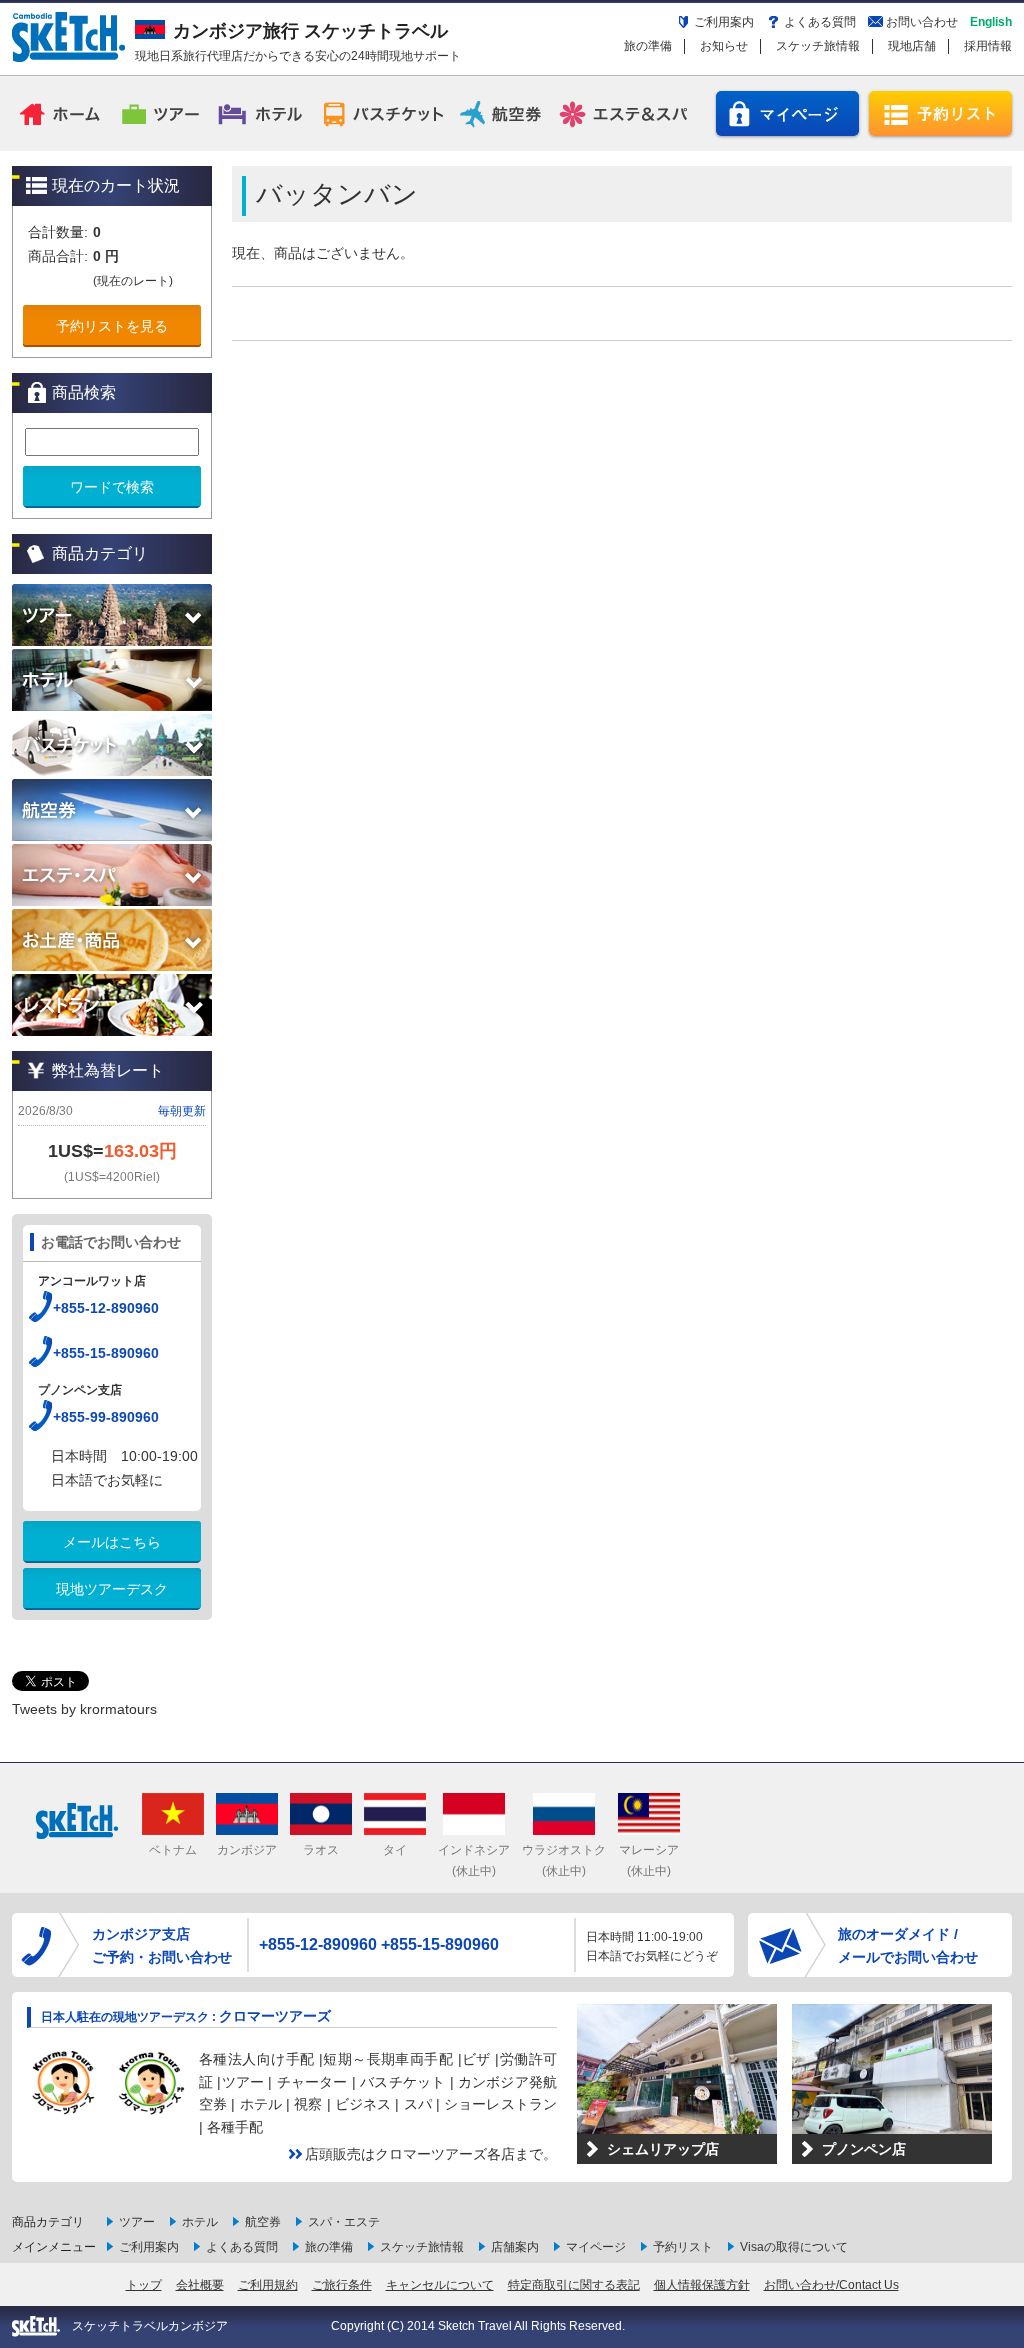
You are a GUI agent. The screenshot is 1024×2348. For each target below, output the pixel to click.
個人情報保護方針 (702, 2285)
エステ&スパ (625, 113)
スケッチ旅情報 (818, 46)
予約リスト (940, 113)
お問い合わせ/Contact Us (831, 2285)
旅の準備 (648, 46)
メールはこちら (112, 1542)
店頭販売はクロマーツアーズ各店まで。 (431, 2154)
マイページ (787, 113)
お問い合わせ (922, 22)
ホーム (62, 113)
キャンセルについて (440, 2285)
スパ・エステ (344, 2222)
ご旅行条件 (342, 2285)
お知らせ (724, 46)
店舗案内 (515, 2247)
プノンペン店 (864, 2149)
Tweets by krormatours (84, 1709)
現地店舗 (912, 46)
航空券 (504, 113)
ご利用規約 (268, 2285)
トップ (144, 2285)
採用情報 (988, 46)
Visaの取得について (794, 2247)
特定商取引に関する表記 (574, 2285)
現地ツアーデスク (112, 1589)
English (991, 22)
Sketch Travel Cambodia (68, 37)
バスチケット (383, 113)
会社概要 (200, 2285)
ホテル (262, 113)
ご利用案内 (724, 22)
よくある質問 (820, 22)
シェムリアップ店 (663, 2149)
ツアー (162, 113)
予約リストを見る (112, 326)
